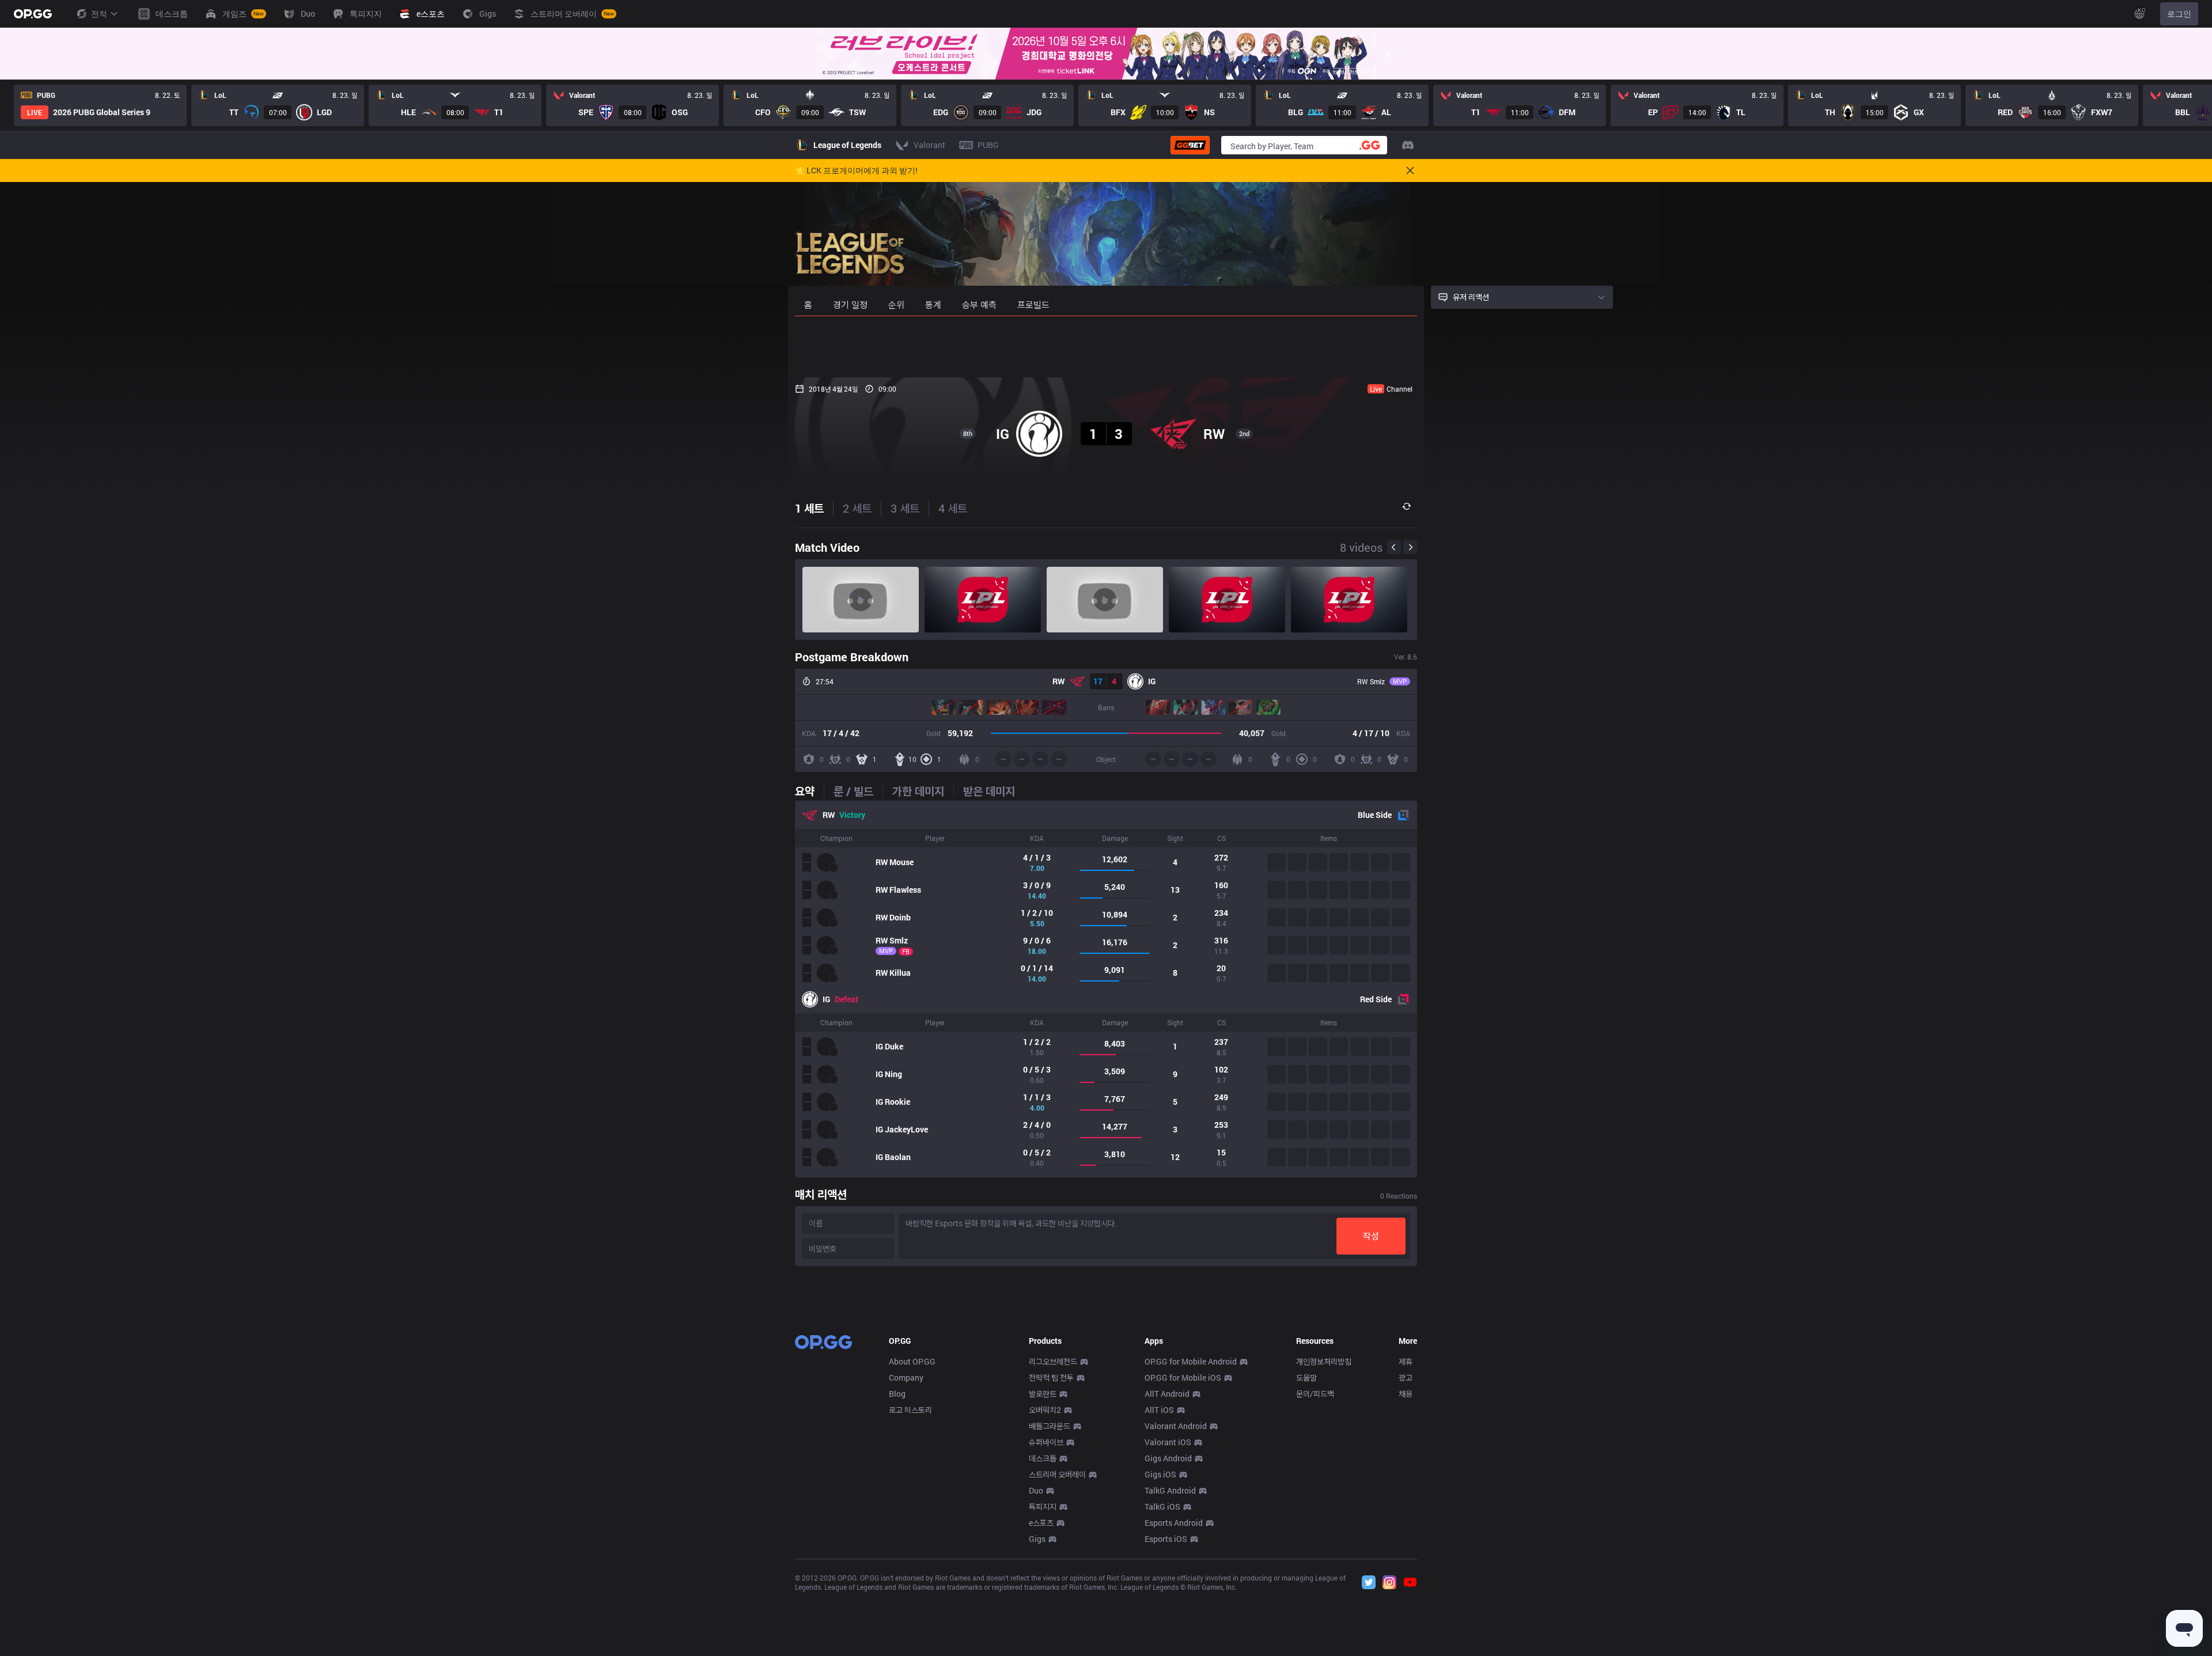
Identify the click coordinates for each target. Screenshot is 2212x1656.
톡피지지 (1043, 1507)
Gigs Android (1168, 1458)
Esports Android (1174, 1523)
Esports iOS (1166, 1539)
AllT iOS (1159, 1410)
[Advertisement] (1106, 347)
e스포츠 (1041, 1523)
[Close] (1388, 54)
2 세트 (857, 508)
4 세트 (953, 508)
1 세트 (809, 508)
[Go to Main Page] (33, 14)
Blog (897, 1394)
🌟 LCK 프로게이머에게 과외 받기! (856, 170)
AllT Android (1167, 1394)
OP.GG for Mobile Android (1191, 1361)
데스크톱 (1043, 1458)
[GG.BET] (1190, 145)
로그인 (2179, 14)
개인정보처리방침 (1324, 1361)
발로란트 (1043, 1394)
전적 (99, 14)
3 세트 (905, 508)
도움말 (1306, 1378)
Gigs (1037, 1539)
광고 (1406, 1378)
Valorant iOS (1168, 1442)
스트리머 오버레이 (1057, 1474)
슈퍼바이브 (1046, 1442)
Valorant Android (1176, 1426)
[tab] (809, 791)
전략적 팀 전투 (1051, 1378)
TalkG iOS (1162, 1507)
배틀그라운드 (1050, 1426)
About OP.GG (912, 1361)
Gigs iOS (1160, 1474)
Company (906, 1378)
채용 (1406, 1394)
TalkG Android (1170, 1490)
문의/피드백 (1315, 1394)
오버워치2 (1045, 1410)
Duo (1036, 1490)
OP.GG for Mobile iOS (1183, 1378)
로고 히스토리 (910, 1410)
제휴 (1406, 1361)
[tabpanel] (1106, 989)
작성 (1371, 1236)
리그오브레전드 (1053, 1361)
